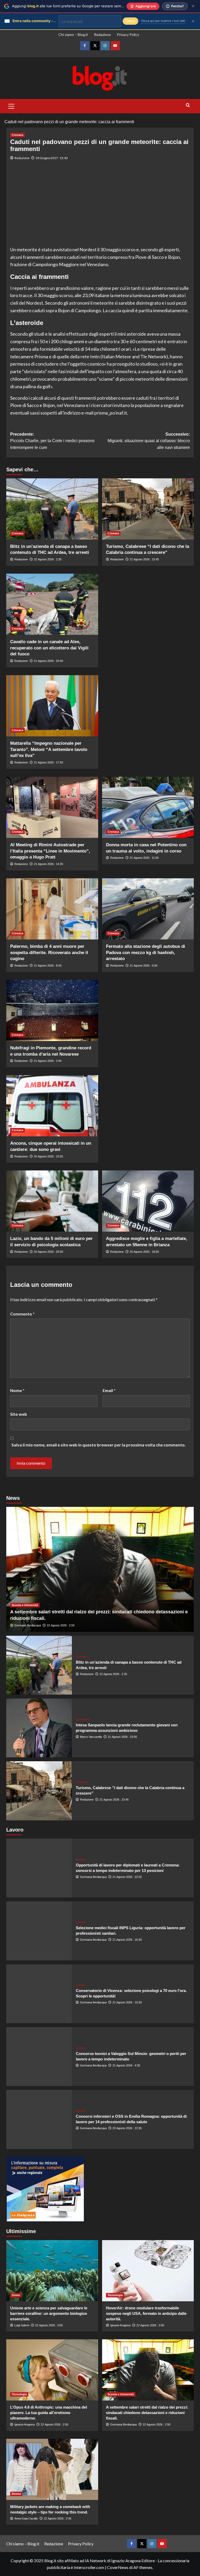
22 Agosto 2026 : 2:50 (61, 1625)
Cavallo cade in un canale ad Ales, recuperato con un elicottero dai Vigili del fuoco (49, 648)
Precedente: (52, 441)
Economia (83, 1719)
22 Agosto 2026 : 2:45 (58, 2518)
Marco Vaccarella (91, 1737)
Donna (16, 2494)
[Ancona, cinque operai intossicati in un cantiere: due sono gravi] (52, 1106)
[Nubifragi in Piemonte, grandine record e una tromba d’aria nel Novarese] (52, 1010)
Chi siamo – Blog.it (73, 35)
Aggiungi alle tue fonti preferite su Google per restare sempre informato (78, 6)
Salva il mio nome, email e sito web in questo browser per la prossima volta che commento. (99, 1445)
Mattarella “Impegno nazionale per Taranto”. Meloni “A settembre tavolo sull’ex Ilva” (49, 750)
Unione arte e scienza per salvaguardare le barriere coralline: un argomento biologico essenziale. (49, 2313)
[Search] (188, 105)
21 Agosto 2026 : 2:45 (48, 1061)
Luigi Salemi (22, 2325)
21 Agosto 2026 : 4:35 (126, 2065)
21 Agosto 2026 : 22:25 (127, 1877)
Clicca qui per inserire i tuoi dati (163, 21)
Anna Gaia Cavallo (26, 2518)
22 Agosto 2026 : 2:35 (48, 559)
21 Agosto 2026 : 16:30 (127, 1940)
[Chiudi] (193, 6)
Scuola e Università (25, 1605)
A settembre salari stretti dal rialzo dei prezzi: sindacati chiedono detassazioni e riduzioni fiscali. (147, 2413)
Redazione (102, 35)
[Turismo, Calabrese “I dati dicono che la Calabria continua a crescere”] (148, 509)
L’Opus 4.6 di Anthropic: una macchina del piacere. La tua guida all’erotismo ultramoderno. (49, 2413)
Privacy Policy (128, 35)
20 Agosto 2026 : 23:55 (48, 1156)
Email (109, 1390)
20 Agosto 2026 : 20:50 (48, 1252)
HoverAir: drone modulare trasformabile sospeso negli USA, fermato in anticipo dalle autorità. (146, 2313)
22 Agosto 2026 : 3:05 (49, 2325)
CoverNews (118, 2567)
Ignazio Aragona (120, 2325)
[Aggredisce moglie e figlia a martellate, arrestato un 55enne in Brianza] (148, 1201)
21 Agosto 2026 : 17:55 (48, 762)
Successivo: (149, 441)
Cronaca (17, 135)
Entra (130, 21)
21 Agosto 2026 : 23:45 (144, 559)
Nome (17, 1390)
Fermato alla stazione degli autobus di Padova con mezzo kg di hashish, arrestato (146, 953)
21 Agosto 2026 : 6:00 (143, 966)
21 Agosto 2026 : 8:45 (48, 966)
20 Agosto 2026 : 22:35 (127, 2128)
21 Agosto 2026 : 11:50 (144, 858)
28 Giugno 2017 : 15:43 (52, 158)
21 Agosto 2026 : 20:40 (48, 661)
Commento (22, 1314)
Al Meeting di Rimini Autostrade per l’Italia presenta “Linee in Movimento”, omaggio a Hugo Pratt (50, 851)
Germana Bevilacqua (28, 1625)
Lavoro (81, 1860)
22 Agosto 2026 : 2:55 (54, 2424)
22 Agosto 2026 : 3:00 (150, 2325)
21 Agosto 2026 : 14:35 (48, 864)
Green (16, 2295)
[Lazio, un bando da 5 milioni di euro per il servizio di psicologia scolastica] (52, 1201)
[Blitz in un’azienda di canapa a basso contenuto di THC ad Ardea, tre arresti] (52, 509)
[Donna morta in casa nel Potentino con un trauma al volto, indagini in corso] (148, 807)
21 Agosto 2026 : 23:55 (122, 1737)
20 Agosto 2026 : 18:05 (144, 1252)
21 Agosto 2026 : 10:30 (127, 2002)
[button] (11, 105)
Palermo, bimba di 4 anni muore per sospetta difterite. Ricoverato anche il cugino (49, 953)
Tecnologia (115, 2295)
